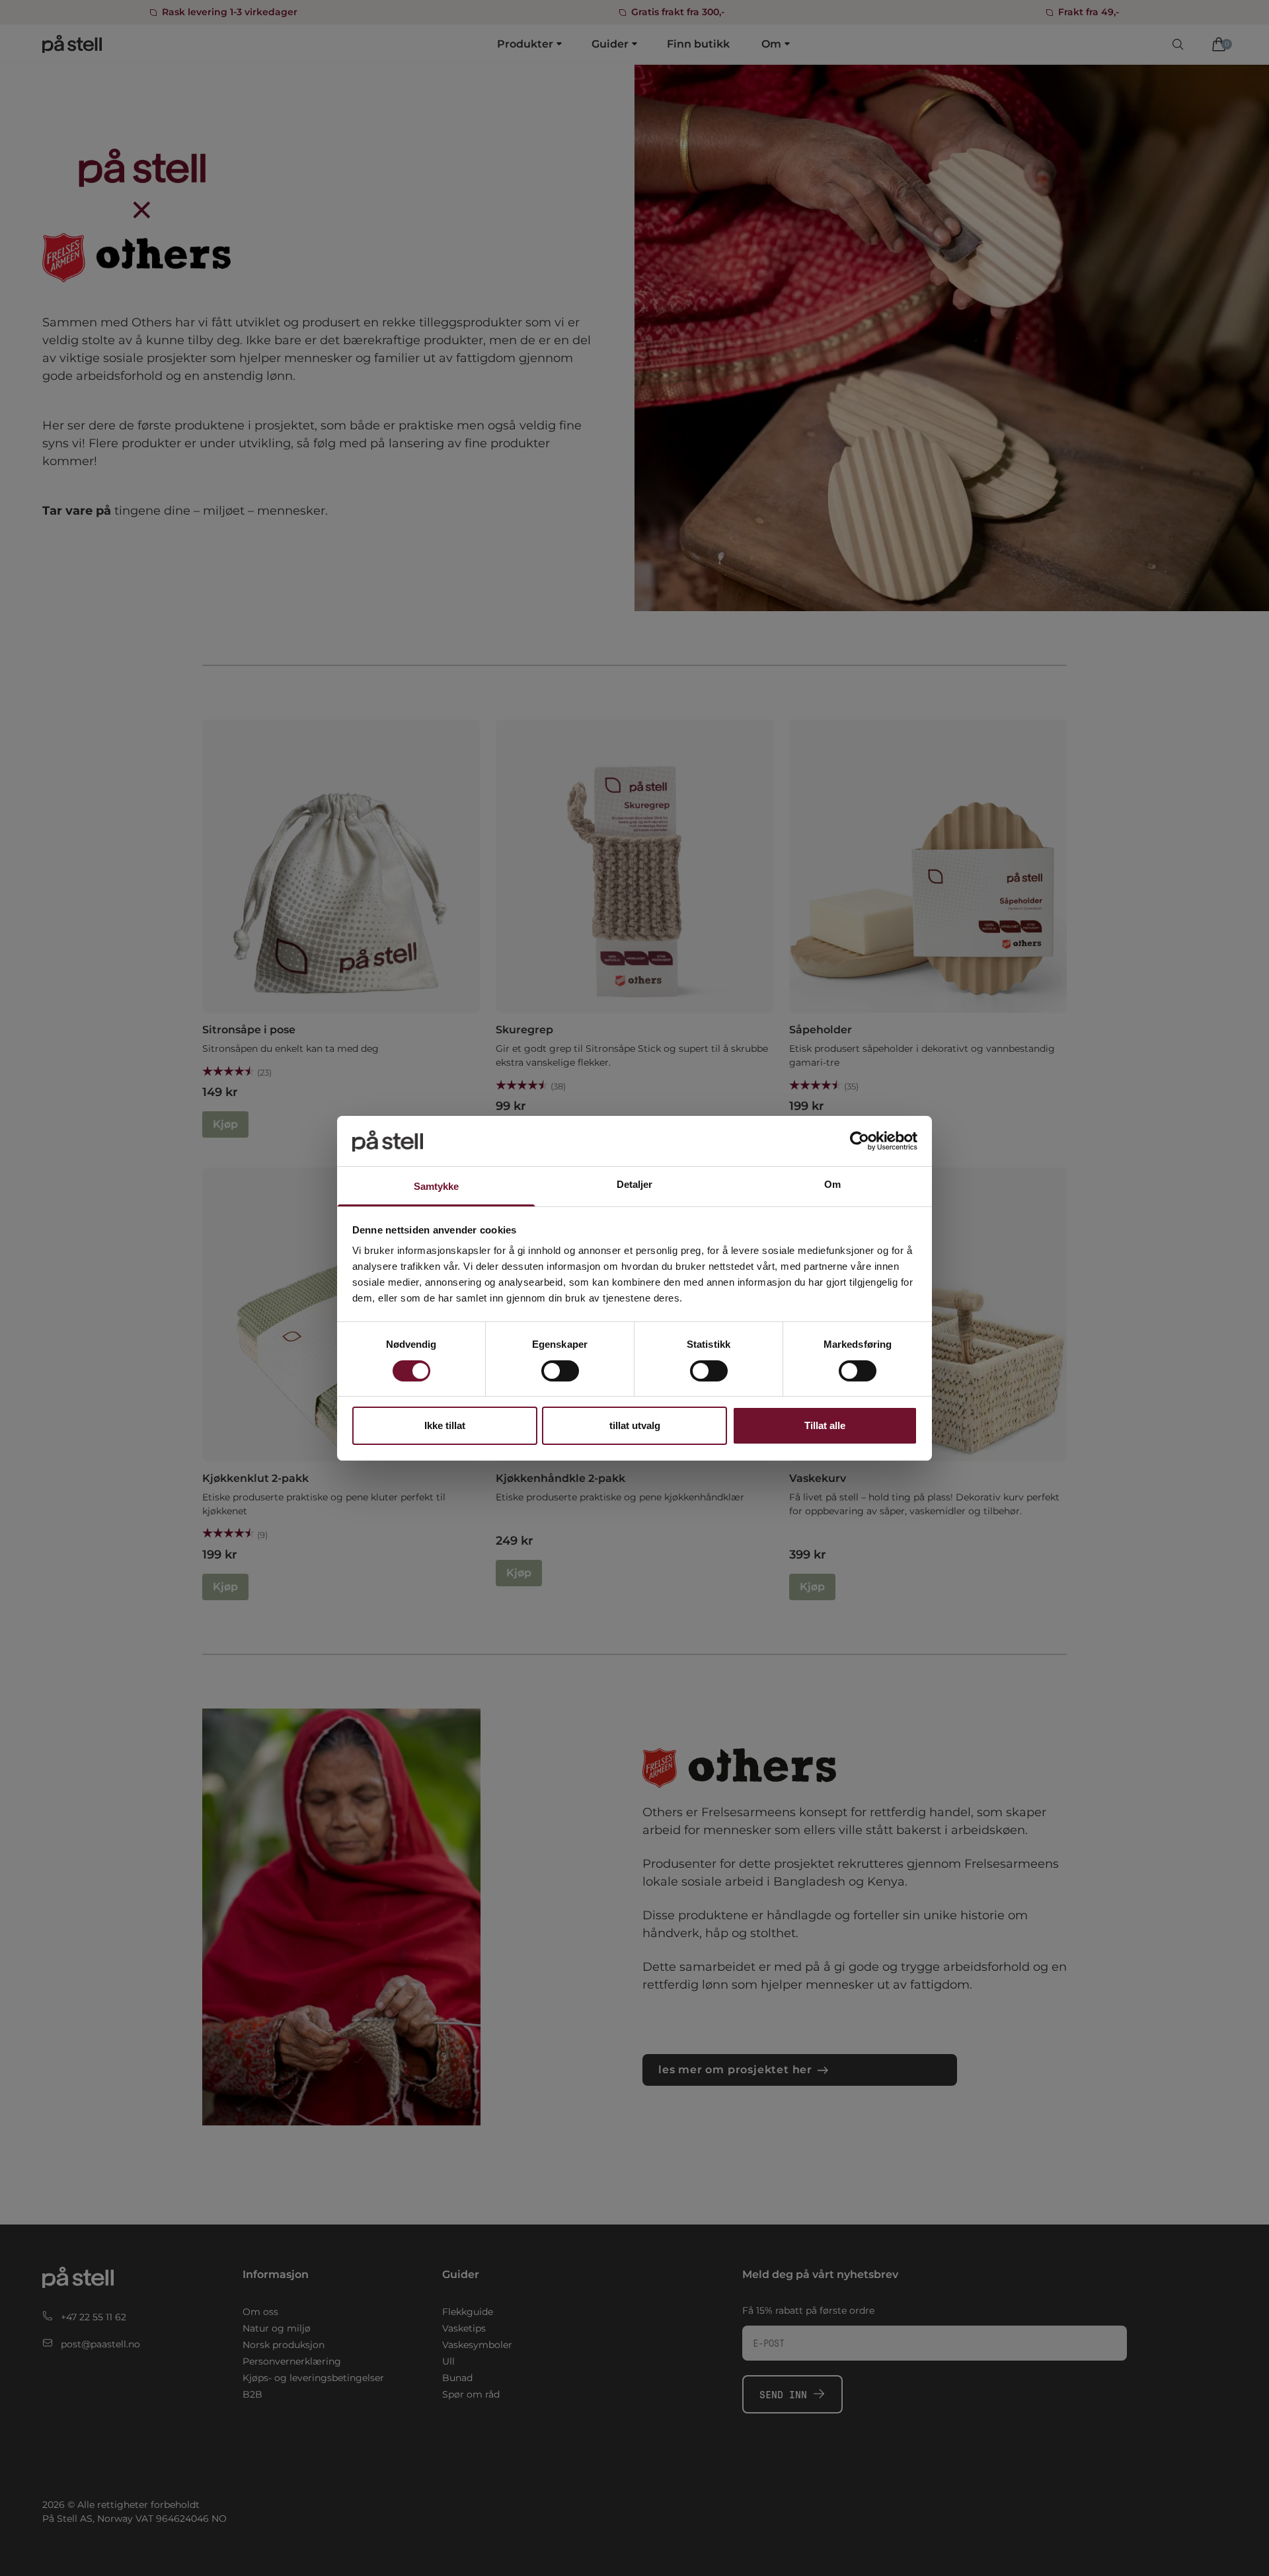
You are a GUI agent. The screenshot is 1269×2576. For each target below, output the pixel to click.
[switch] (560, 1371)
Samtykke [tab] (437, 1186)
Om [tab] (832, 1184)
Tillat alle (825, 1425)
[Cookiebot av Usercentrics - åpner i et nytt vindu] (860, 1141)
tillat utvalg (635, 1425)
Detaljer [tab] (635, 1184)
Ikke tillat (445, 1425)
